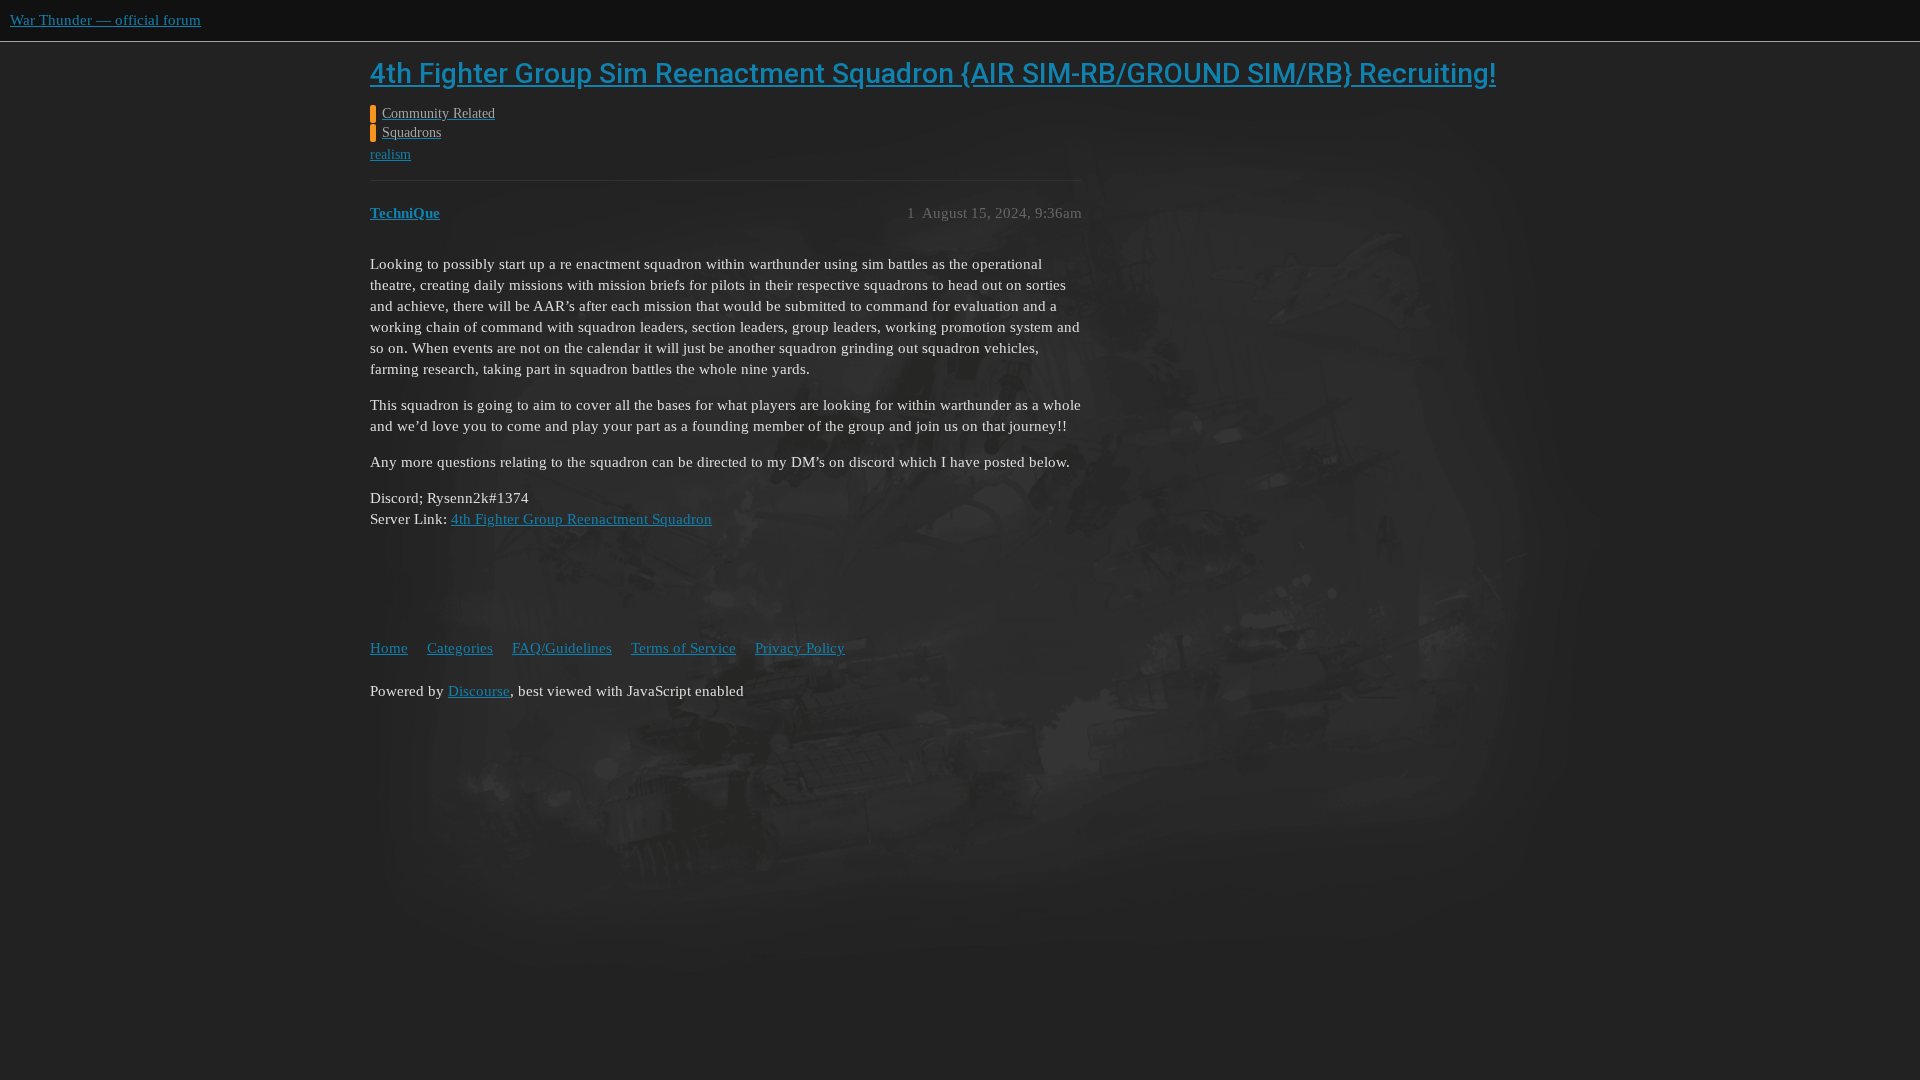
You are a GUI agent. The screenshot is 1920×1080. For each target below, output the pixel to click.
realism (390, 154)
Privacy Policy (800, 648)
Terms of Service (683, 648)
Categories (460, 648)
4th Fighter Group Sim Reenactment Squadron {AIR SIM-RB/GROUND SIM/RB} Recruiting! (933, 73)
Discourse (479, 691)
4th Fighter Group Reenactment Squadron (581, 519)
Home (389, 648)
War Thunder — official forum (105, 20)
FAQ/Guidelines (562, 648)
